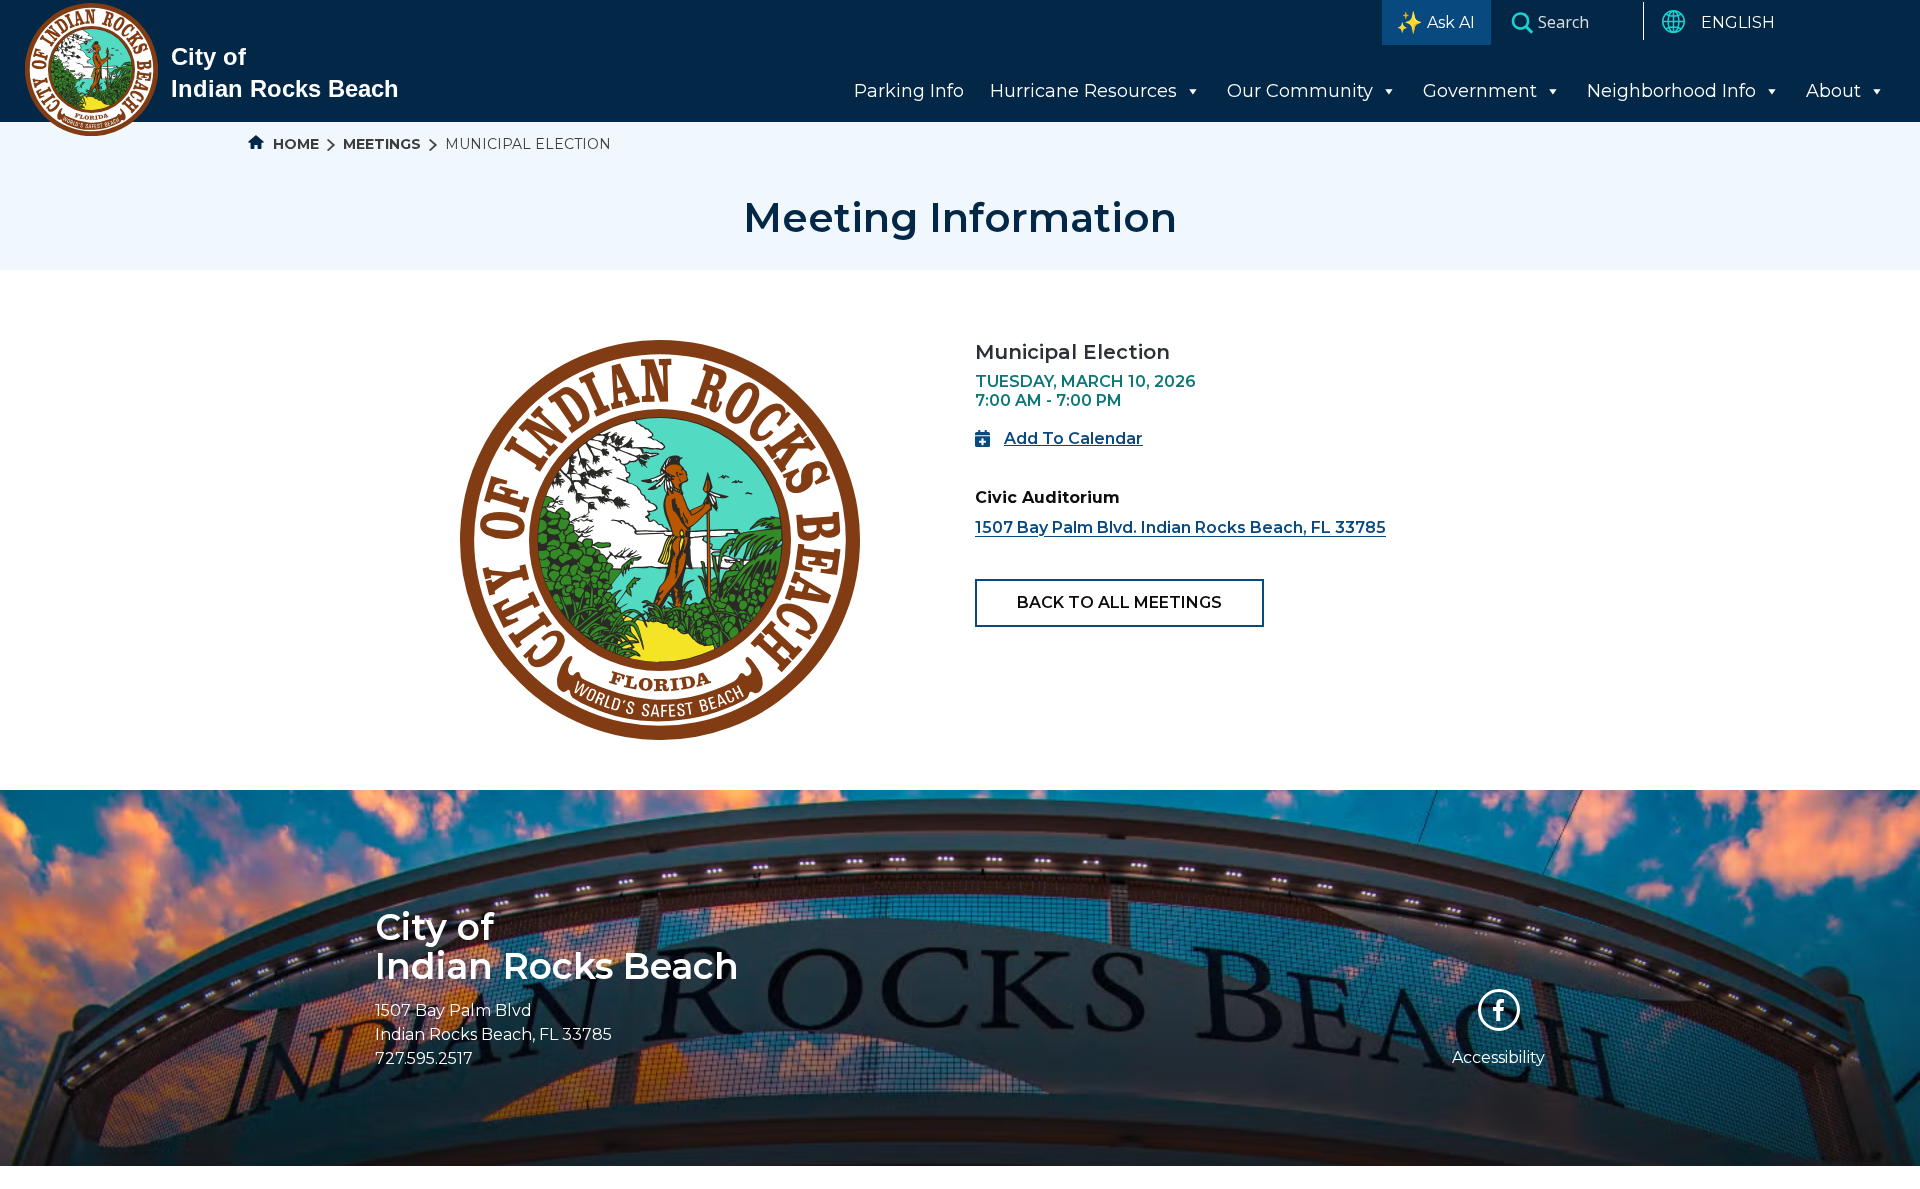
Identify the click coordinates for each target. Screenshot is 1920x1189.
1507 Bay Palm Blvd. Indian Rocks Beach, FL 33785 (1180, 527)
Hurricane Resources (1083, 91)
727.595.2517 (424, 1058)
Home (294, 144)
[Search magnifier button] (1522, 22)
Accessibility (1498, 1057)
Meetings (382, 144)
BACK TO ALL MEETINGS (1119, 602)
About (1833, 91)
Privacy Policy (1137, 1176)
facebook (1499, 1010)
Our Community (1300, 91)
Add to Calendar (1073, 438)
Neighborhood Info (1671, 91)
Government (1480, 91)
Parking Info (909, 91)
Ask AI (1451, 22)
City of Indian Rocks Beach (557, 946)
